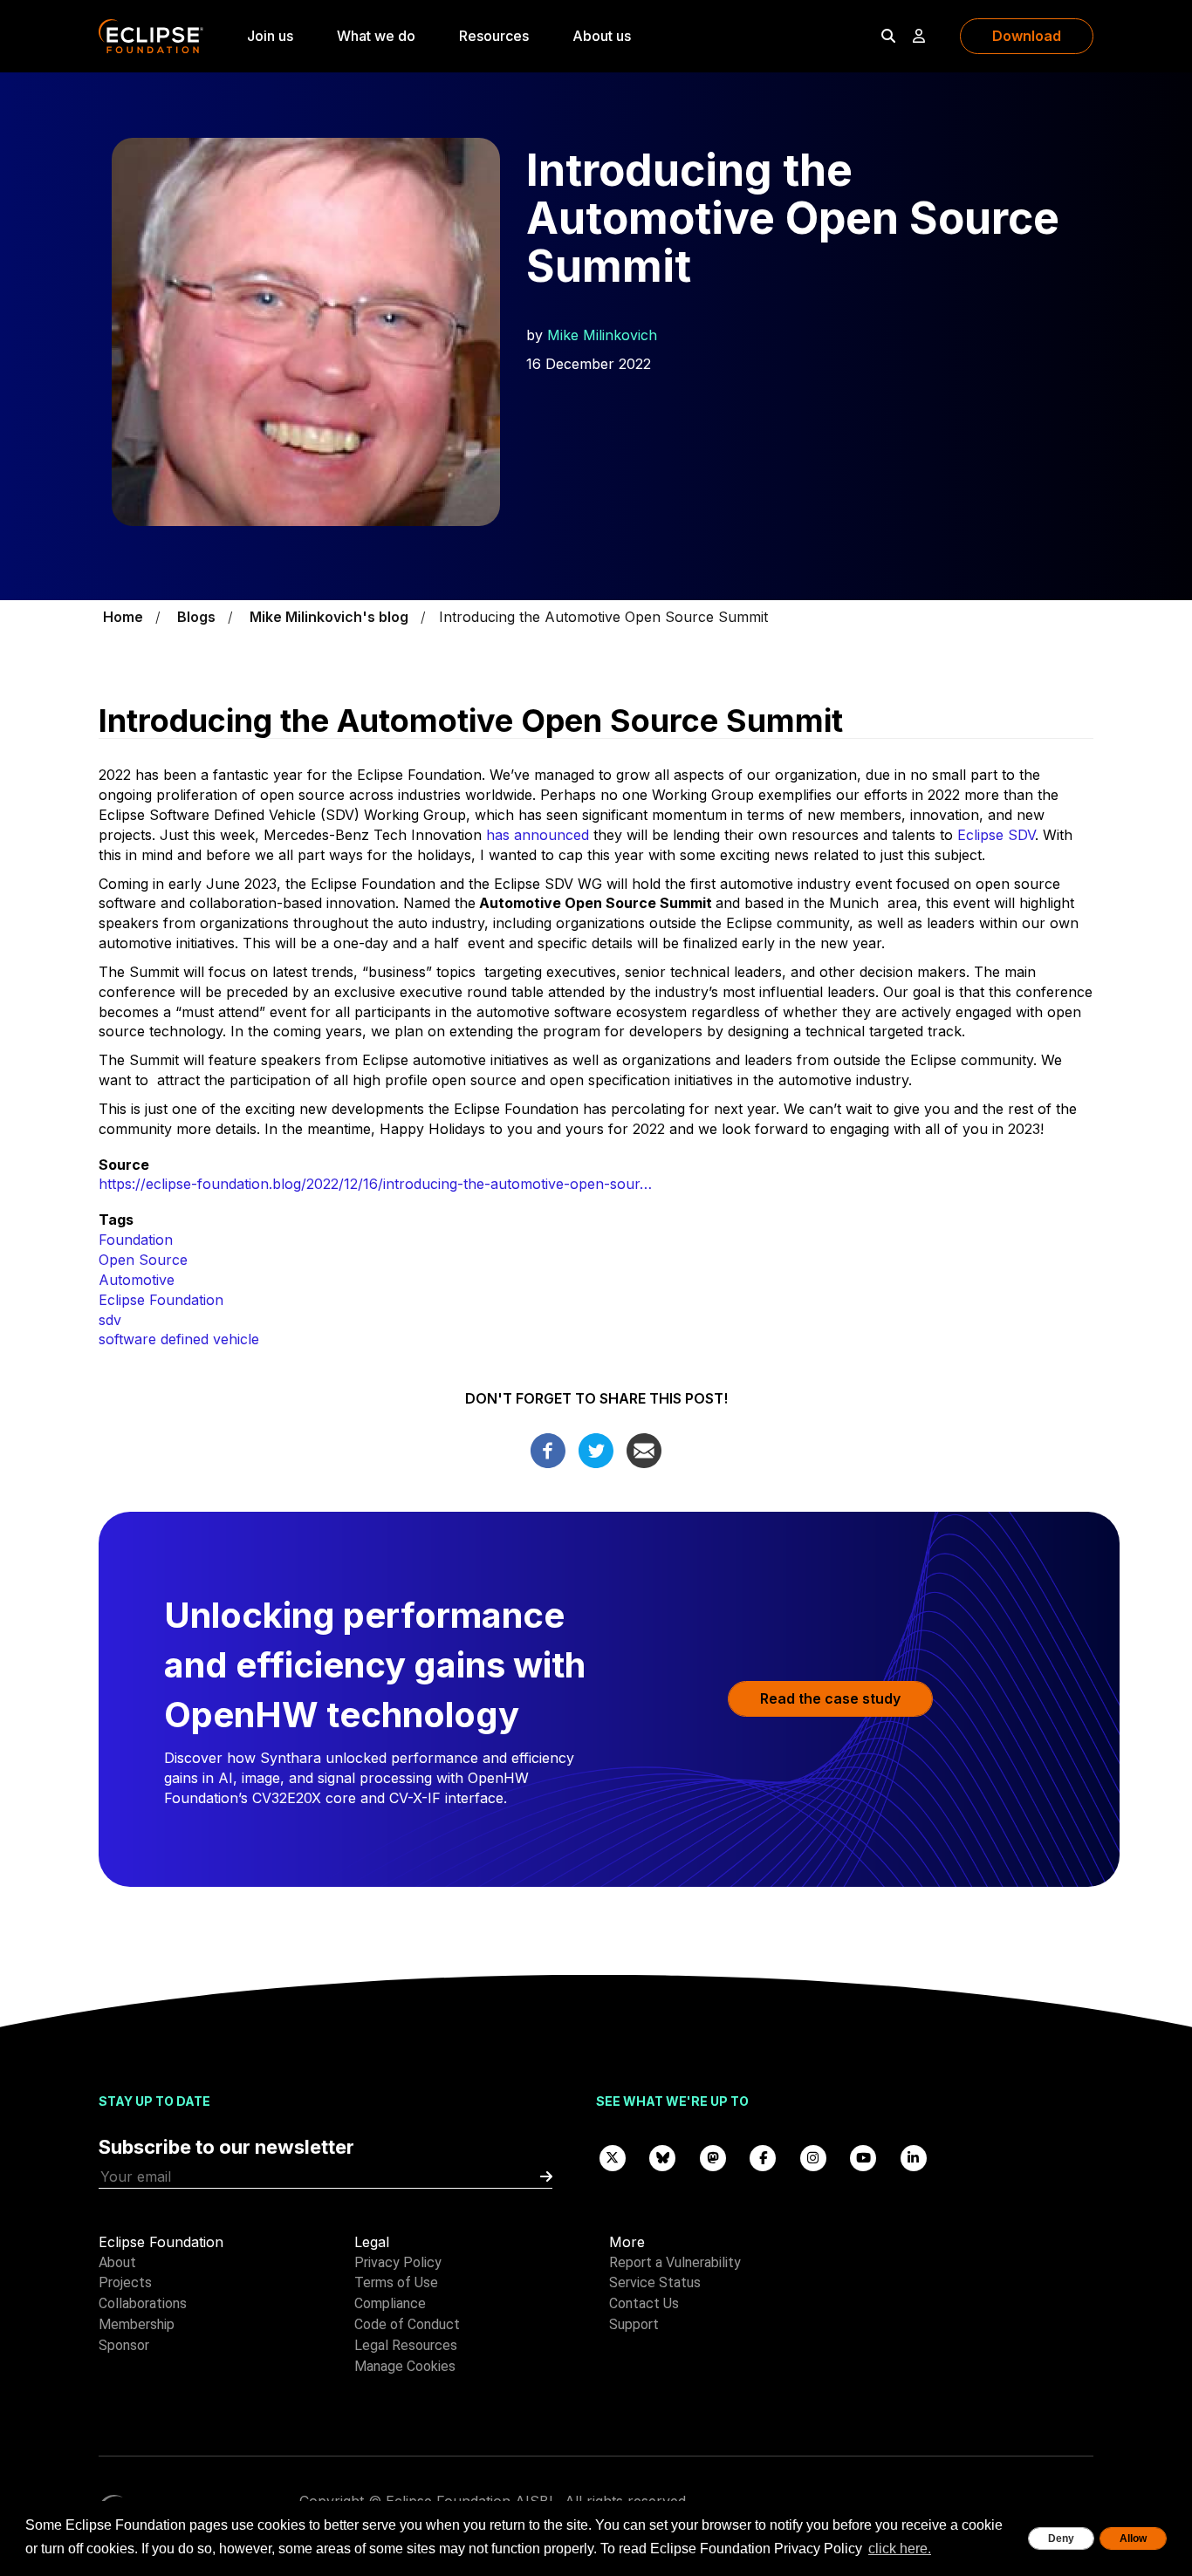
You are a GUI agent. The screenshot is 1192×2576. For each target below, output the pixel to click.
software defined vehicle (179, 1339)
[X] (613, 2157)
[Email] (644, 1449)
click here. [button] (900, 2549)
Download (1027, 36)
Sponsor (124, 2345)
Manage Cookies (405, 2366)
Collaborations (143, 2303)
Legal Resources (406, 2345)
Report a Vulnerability (675, 2262)
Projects (125, 2282)
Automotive (137, 1280)
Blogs (196, 617)
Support (634, 2324)
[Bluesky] (663, 2157)
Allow (1133, 2538)
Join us (270, 36)
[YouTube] (864, 2157)
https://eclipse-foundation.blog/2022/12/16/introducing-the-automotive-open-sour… (375, 1184)
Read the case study (830, 1698)
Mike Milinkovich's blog (329, 617)
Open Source (143, 1260)
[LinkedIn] (914, 2157)
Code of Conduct (407, 2324)
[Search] (888, 36)
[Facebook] (548, 1449)
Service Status (655, 2282)
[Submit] (546, 2177)
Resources (494, 36)
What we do (376, 36)
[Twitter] (596, 1449)
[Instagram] (813, 2157)
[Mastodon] (713, 2157)
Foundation (136, 1240)
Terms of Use (396, 2282)
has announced (538, 835)
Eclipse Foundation (161, 1300)
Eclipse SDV (996, 835)
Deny (1061, 2538)
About (117, 2262)
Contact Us (644, 2303)
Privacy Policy (398, 2262)
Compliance (390, 2303)
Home (123, 617)
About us (602, 36)
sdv (110, 1320)
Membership (137, 2324)
